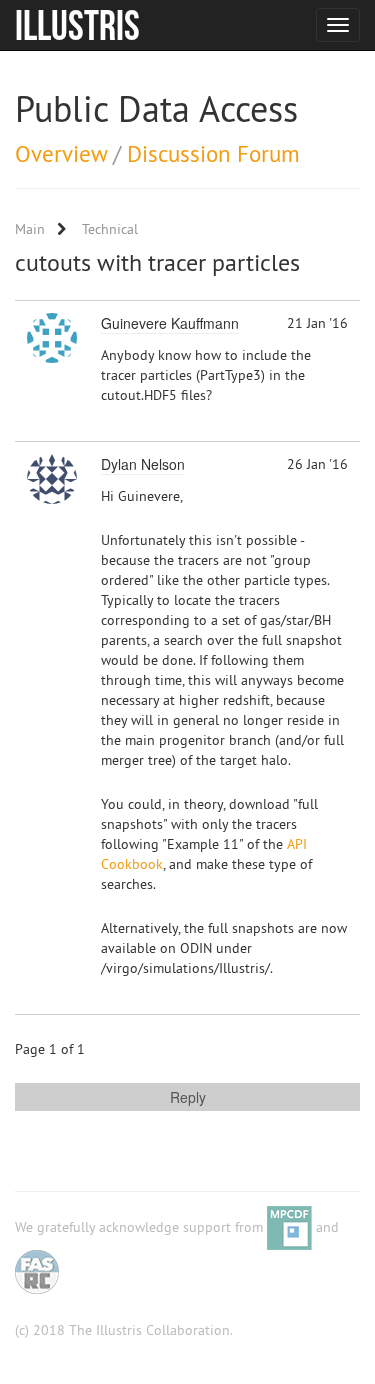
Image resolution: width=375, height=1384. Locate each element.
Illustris (77, 25)
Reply (188, 1097)
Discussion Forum (213, 153)
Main (30, 229)
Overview (61, 153)
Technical (110, 229)
